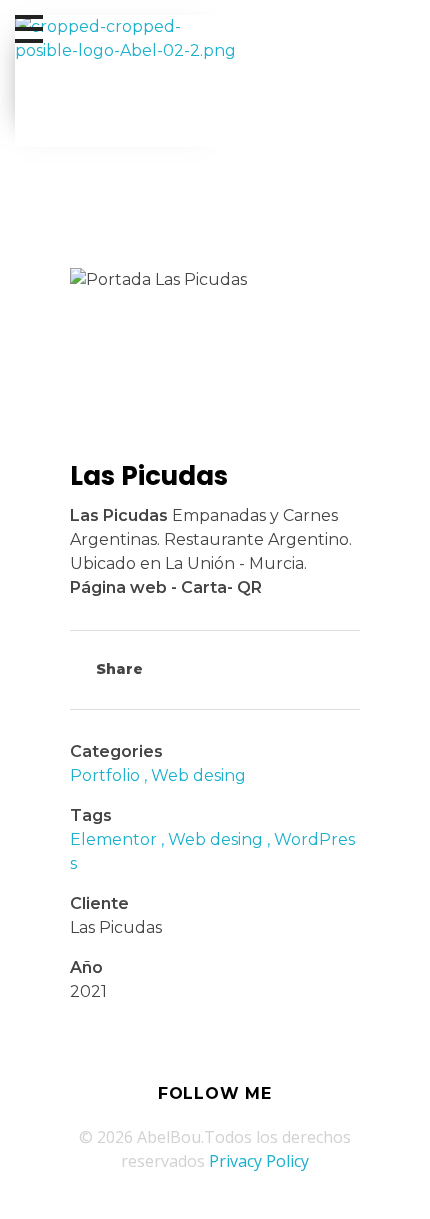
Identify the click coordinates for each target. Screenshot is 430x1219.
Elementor (113, 839)
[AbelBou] (128, 81)
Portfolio (105, 775)
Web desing (198, 775)
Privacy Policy (259, 1161)
